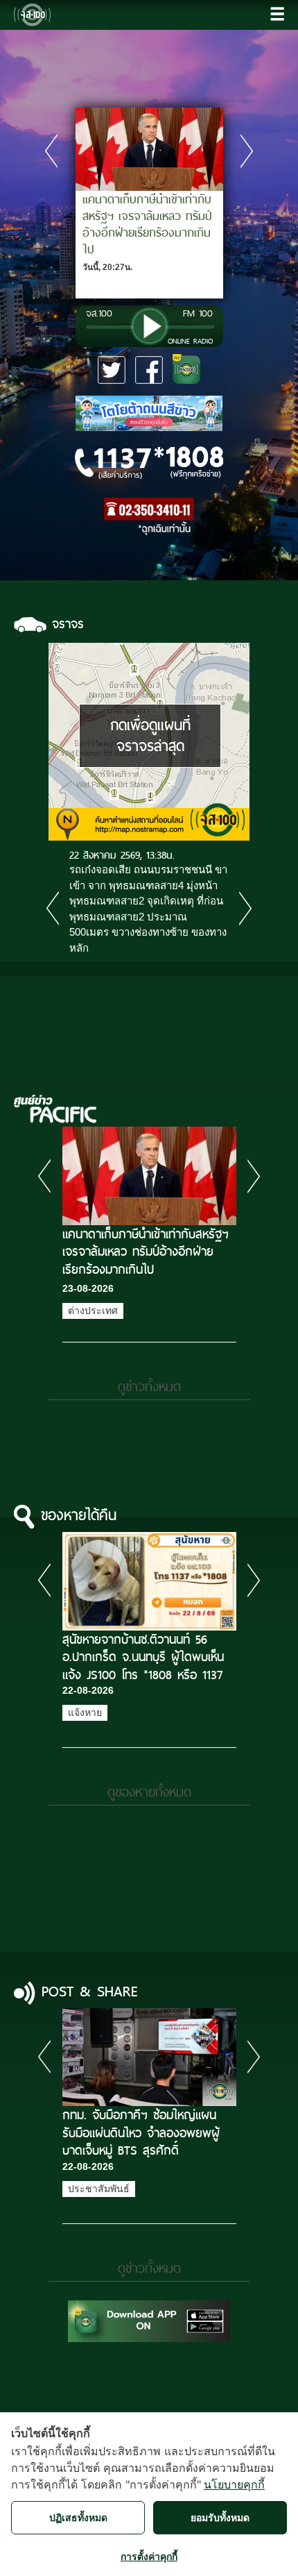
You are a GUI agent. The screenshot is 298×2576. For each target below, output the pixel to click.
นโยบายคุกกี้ (234, 2484)
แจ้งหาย (85, 1712)
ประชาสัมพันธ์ (99, 2189)
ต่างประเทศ (93, 1311)
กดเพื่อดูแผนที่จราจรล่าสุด (150, 735)
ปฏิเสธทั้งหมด (78, 2517)
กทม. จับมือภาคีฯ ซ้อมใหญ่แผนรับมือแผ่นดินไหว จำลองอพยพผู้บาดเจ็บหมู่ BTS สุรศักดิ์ (141, 2133)
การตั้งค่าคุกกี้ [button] (149, 2556)
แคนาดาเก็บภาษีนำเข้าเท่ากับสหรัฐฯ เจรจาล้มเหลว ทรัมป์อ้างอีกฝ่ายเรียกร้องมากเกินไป (147, 224)
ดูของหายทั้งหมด (149, 1793)
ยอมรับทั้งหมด (220, 2517)
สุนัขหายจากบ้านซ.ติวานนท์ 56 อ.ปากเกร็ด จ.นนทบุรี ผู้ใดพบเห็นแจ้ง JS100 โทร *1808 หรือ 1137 (143, 1657)
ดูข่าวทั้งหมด (149, 1387)
